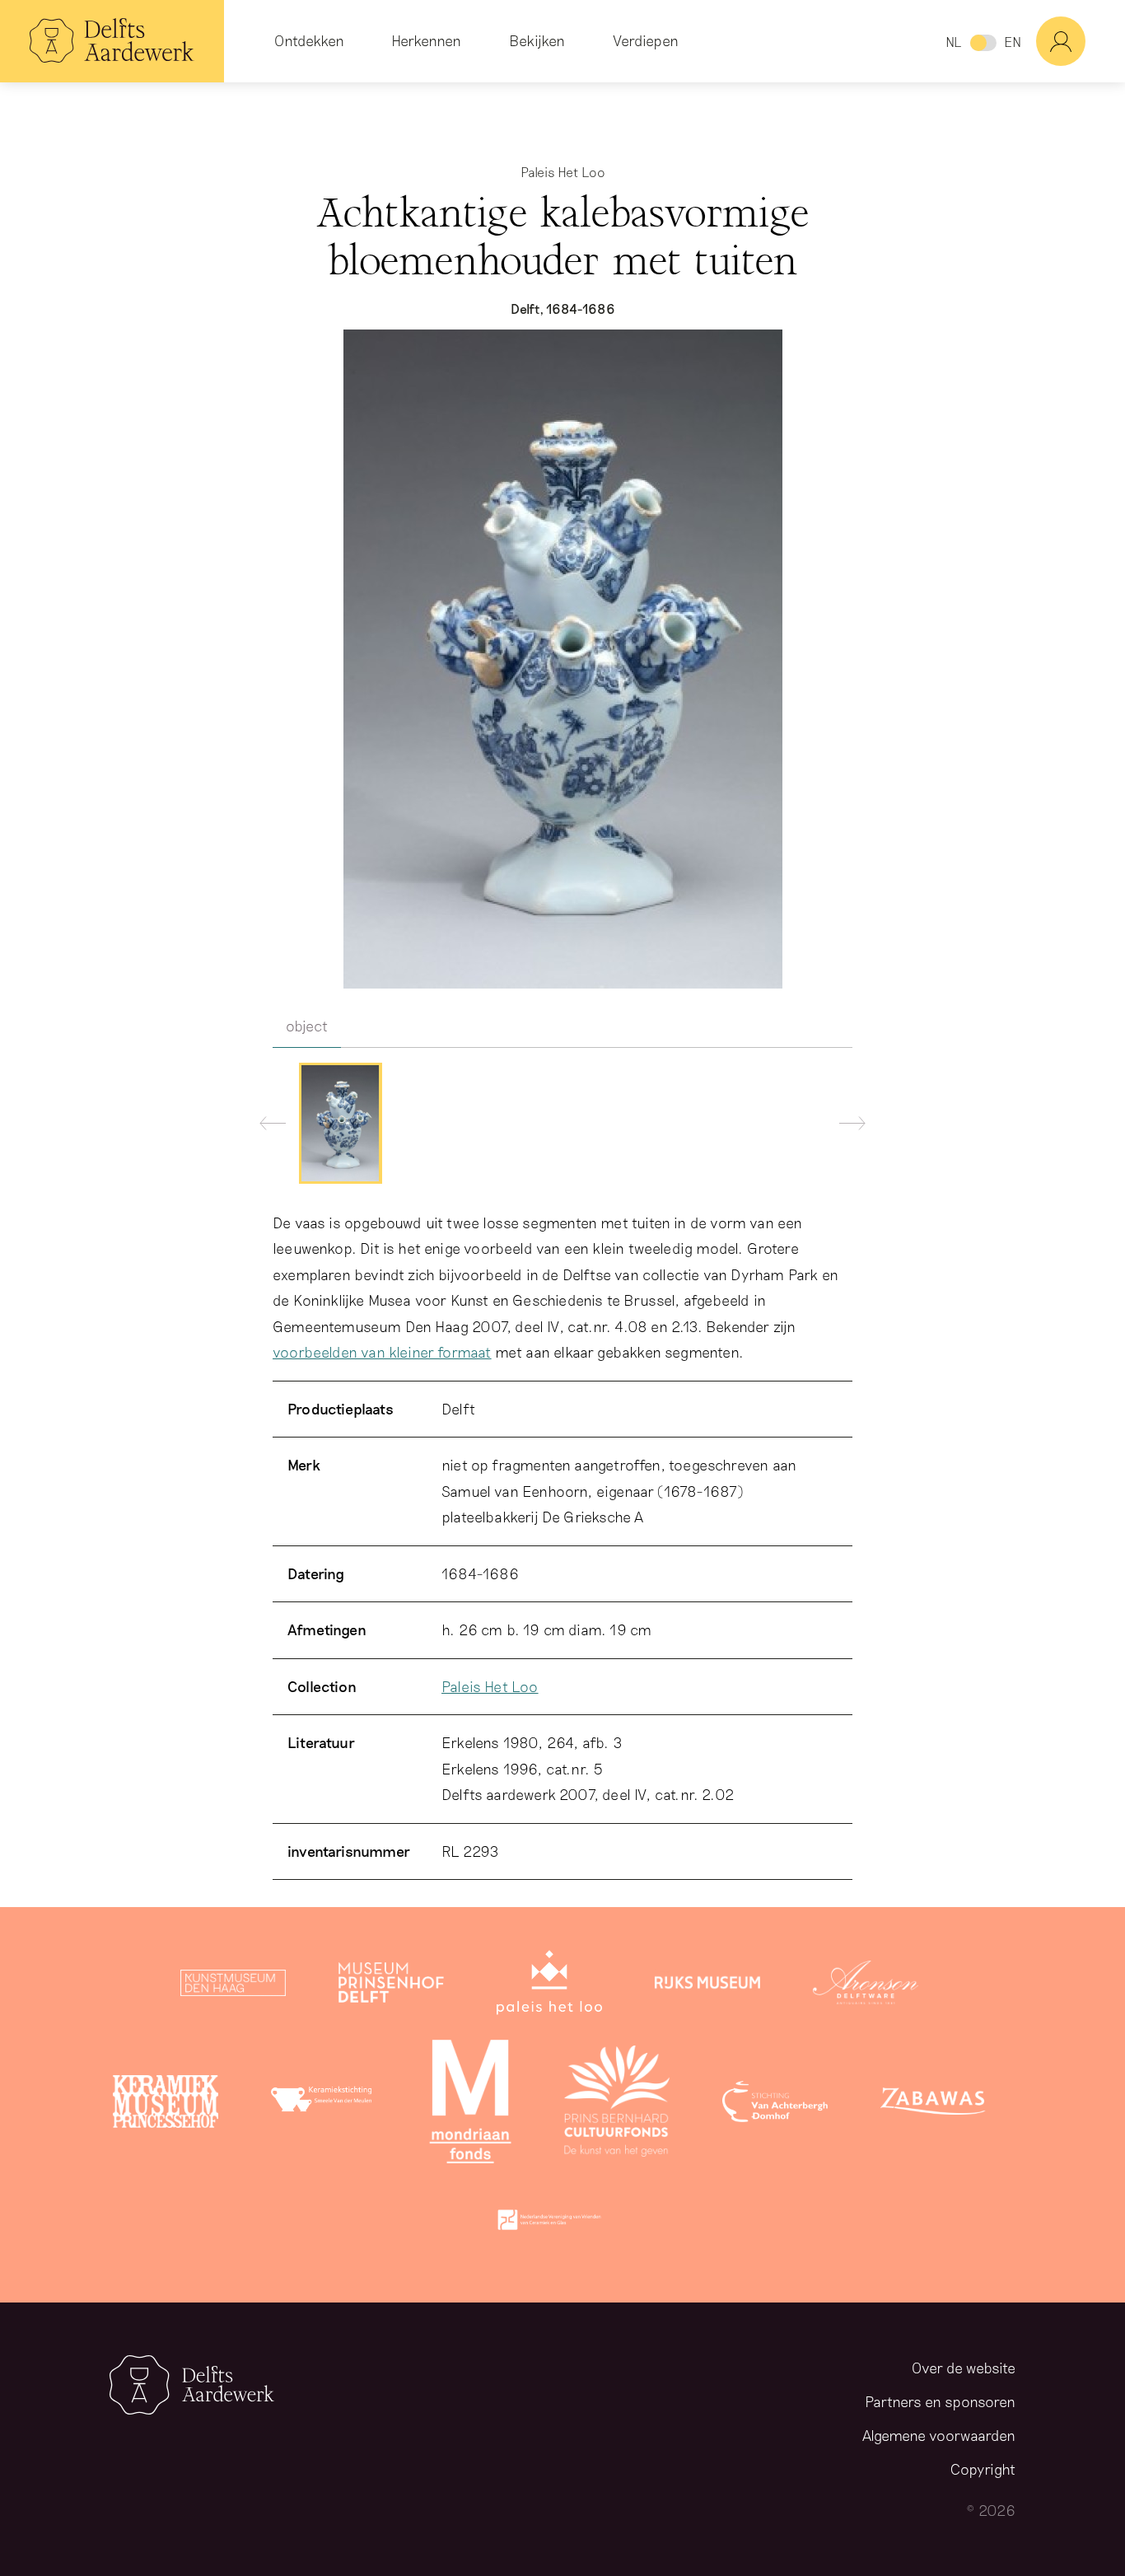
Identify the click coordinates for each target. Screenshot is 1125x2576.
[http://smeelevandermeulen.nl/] (324, 2105)
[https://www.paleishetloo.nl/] (549, 1986)
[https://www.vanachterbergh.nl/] (775, 2105)
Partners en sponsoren (940, 2401)
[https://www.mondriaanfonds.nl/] (470, 2105)
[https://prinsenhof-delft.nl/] (391, 1986)
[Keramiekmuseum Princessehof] (166, 2105)
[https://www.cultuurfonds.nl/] (617, 2105)
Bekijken (537, 40)
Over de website (964, 2368)
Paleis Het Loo (490, 1686)
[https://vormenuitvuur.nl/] (549, 2223)
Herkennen (426, 40)
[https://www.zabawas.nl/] (933, 2105)
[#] (1081, 41)
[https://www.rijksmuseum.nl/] (707, 1986)
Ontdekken (309, 40)
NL (953, 42)
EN (1013, 42)
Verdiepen (646, 40)
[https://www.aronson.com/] (866, 1986)
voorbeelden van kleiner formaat (382, 1352)
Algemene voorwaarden (939, 2435)
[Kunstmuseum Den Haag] (233, 1986)
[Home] (112, 41)
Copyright (983, 2469)
